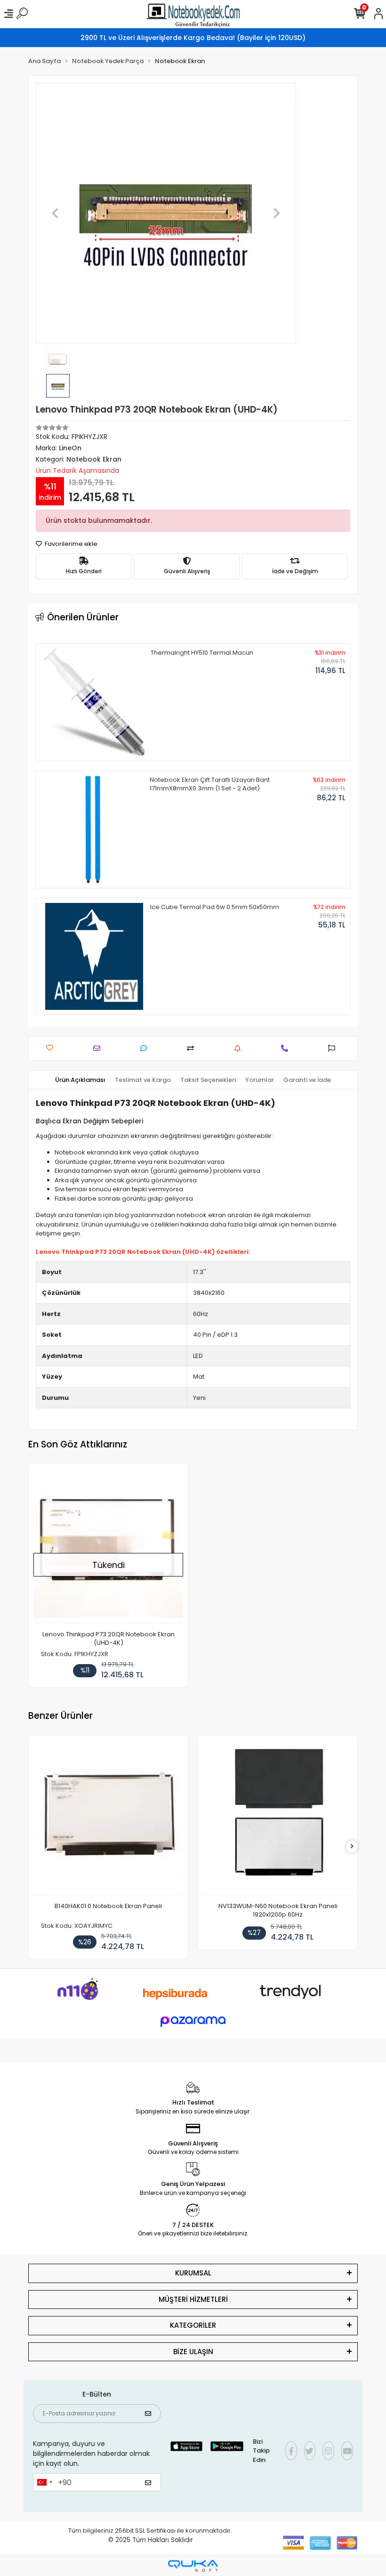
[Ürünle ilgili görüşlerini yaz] (146, 1048)
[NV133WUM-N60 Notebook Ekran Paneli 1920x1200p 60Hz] (108, 1817)
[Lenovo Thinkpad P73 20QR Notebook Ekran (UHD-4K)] (108, 1546)
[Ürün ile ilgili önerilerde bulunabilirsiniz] (334, 1048)
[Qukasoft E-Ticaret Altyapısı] (193, 2566)
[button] (55, 213)
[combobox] (44, 2482)
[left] (34, 1847)
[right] (352, 1847)
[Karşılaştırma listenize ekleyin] (193, 1048)
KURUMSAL (193, 2273)
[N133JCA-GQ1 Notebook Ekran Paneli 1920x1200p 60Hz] (278, 1817)
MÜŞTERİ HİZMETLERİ (193, 2299)
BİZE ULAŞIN (193, 2352)
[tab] (80, 1080)
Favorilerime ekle (70, 544)
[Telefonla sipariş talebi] (287, 1048)
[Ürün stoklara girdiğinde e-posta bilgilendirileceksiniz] (240, 1048)
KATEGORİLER (193, 2325)
